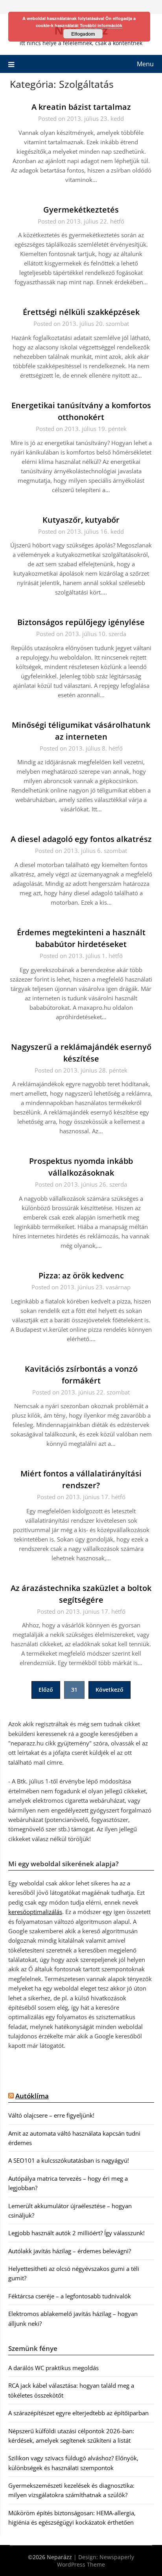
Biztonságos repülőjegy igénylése (81, 622)
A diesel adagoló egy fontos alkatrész (81, 839)
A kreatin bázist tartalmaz (81, 107)
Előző (46, 1690)
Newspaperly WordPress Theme (96, 2561)
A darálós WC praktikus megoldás (53, 2368)
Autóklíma (32, 2096)
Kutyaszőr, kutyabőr (81, 520)
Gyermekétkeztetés (81, 210)
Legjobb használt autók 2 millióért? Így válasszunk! (76, 2233)
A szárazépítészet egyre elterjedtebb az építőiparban (78, 2413)
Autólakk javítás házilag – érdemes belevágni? (70, 2251)
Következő (110, 1690)
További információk (101, 25)
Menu (145, 64)
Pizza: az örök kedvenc (81, 1275)
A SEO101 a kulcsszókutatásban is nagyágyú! (69, 2160)
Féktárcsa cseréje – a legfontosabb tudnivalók (70, 2296)
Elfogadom (83, 34)
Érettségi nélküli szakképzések (81, 312)
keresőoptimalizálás (35, 1912)
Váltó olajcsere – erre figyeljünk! (51, 2115)
